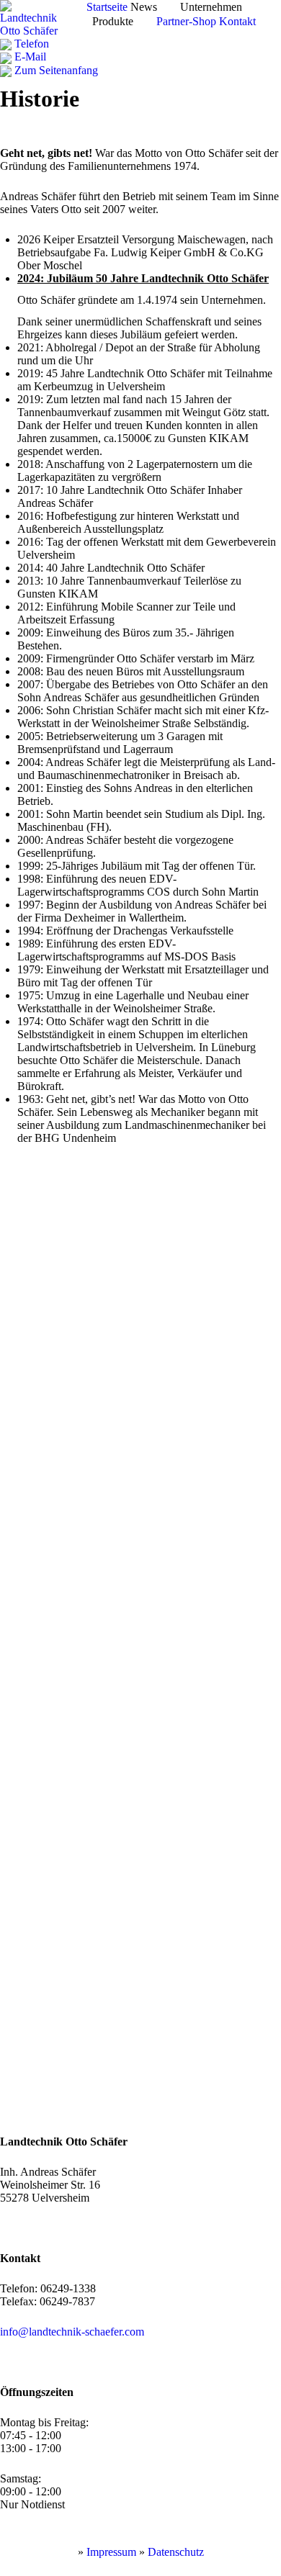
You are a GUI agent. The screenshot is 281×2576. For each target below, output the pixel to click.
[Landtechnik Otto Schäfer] (34, 18)
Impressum (111, 2552)
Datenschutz (176, 2552)
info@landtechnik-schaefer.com (72, 2332)
